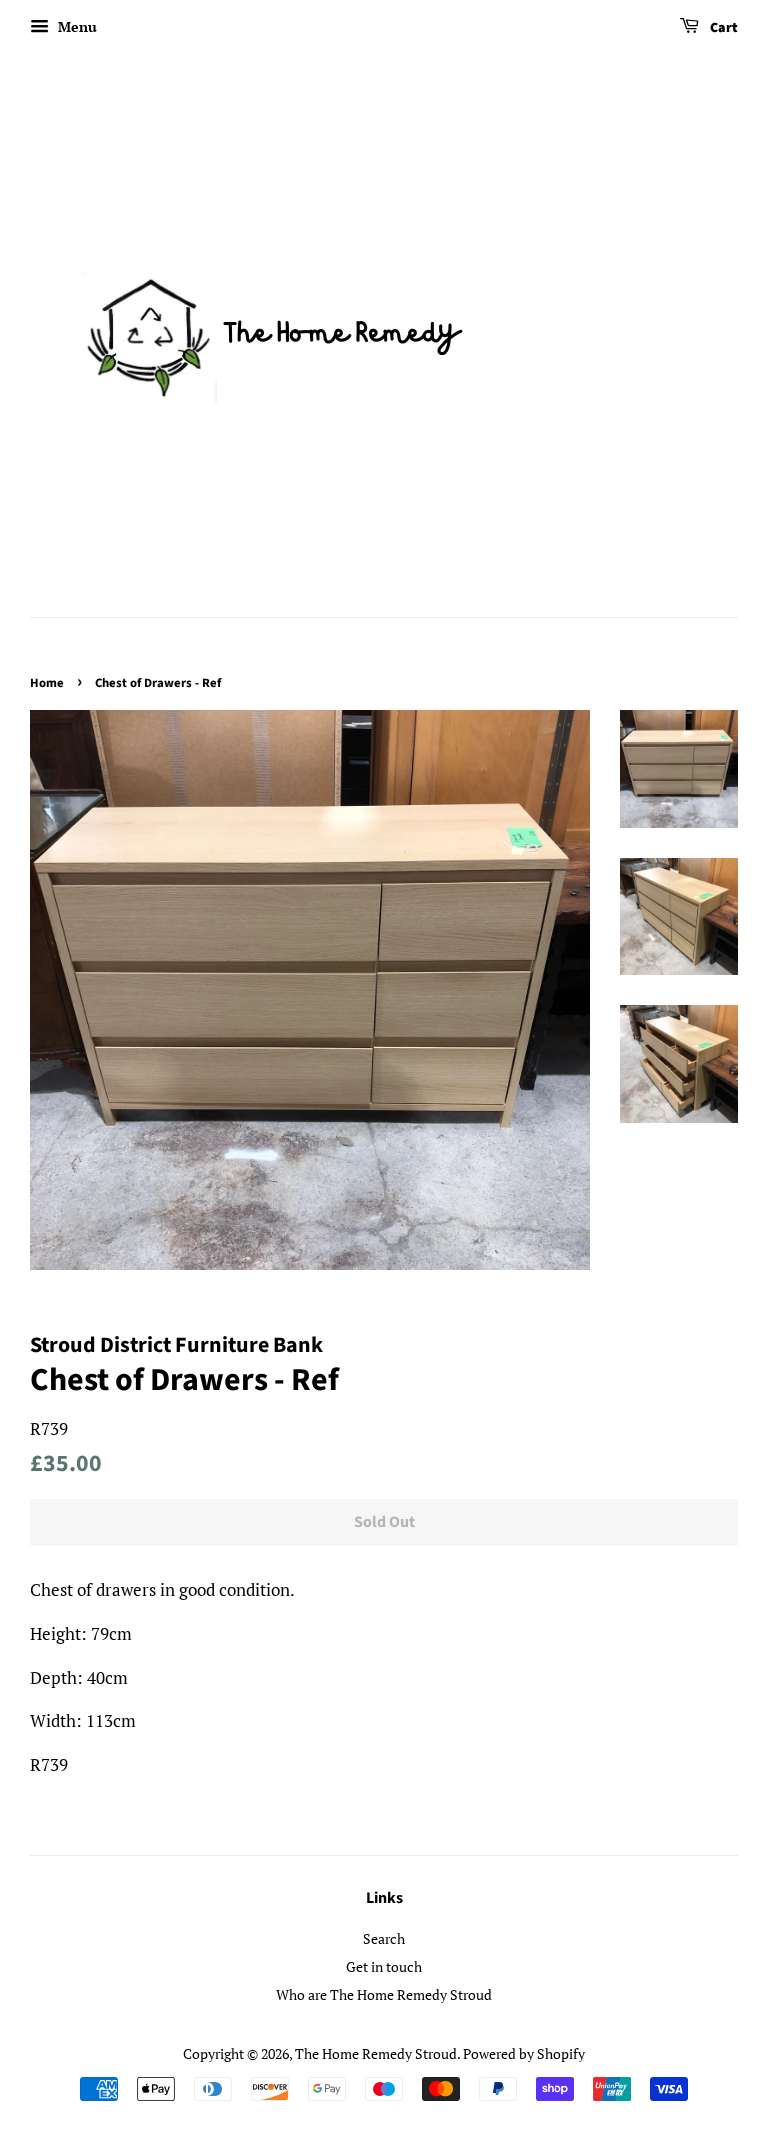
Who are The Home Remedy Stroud (384, 1994)
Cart (722, 28)
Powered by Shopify (524, 2053)
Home (47, 683)
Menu (75, 26)
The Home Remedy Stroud (376, 2053)
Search (384, 1938)
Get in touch (384, 1966)
